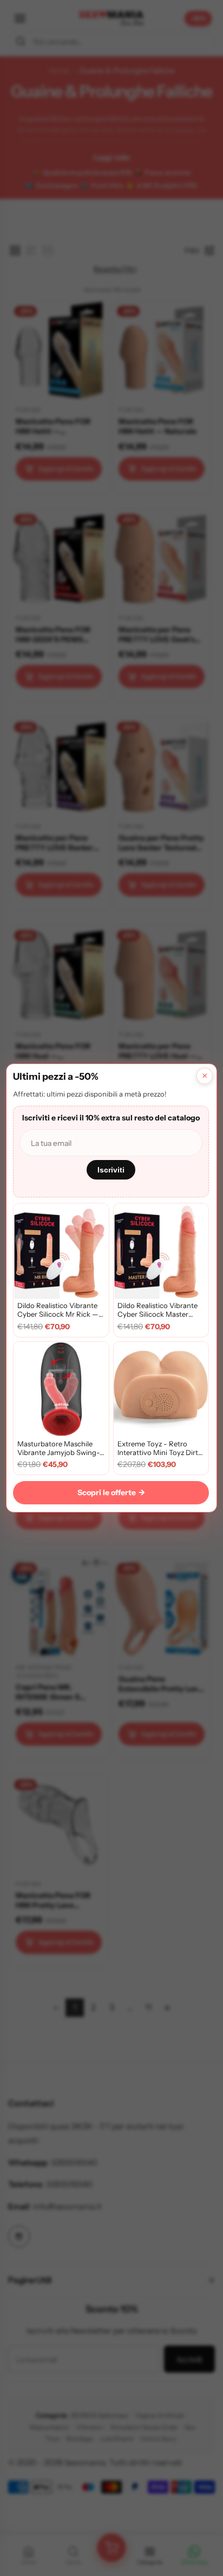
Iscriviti (111, 1170)
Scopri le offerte (111, 1492)
